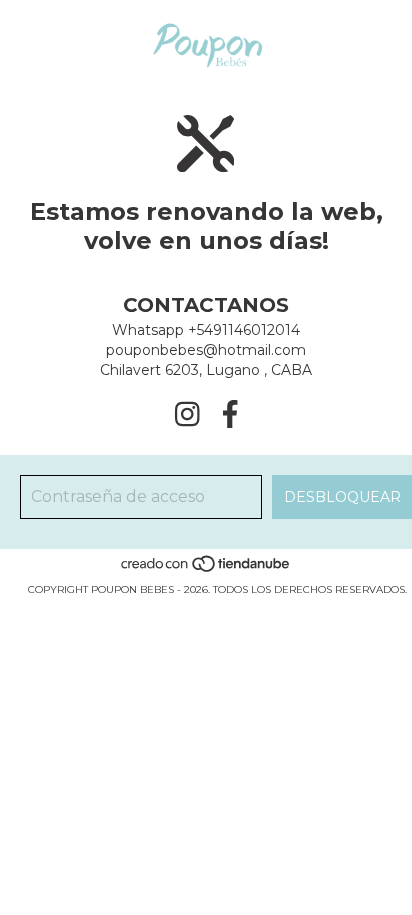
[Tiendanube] (206, 569)
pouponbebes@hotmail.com (206, 350)
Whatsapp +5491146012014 (206, 330)
